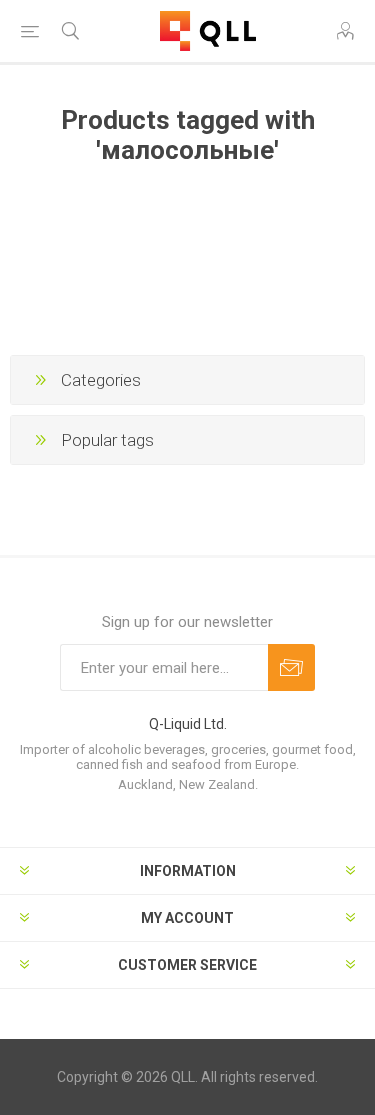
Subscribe (291, 667)
